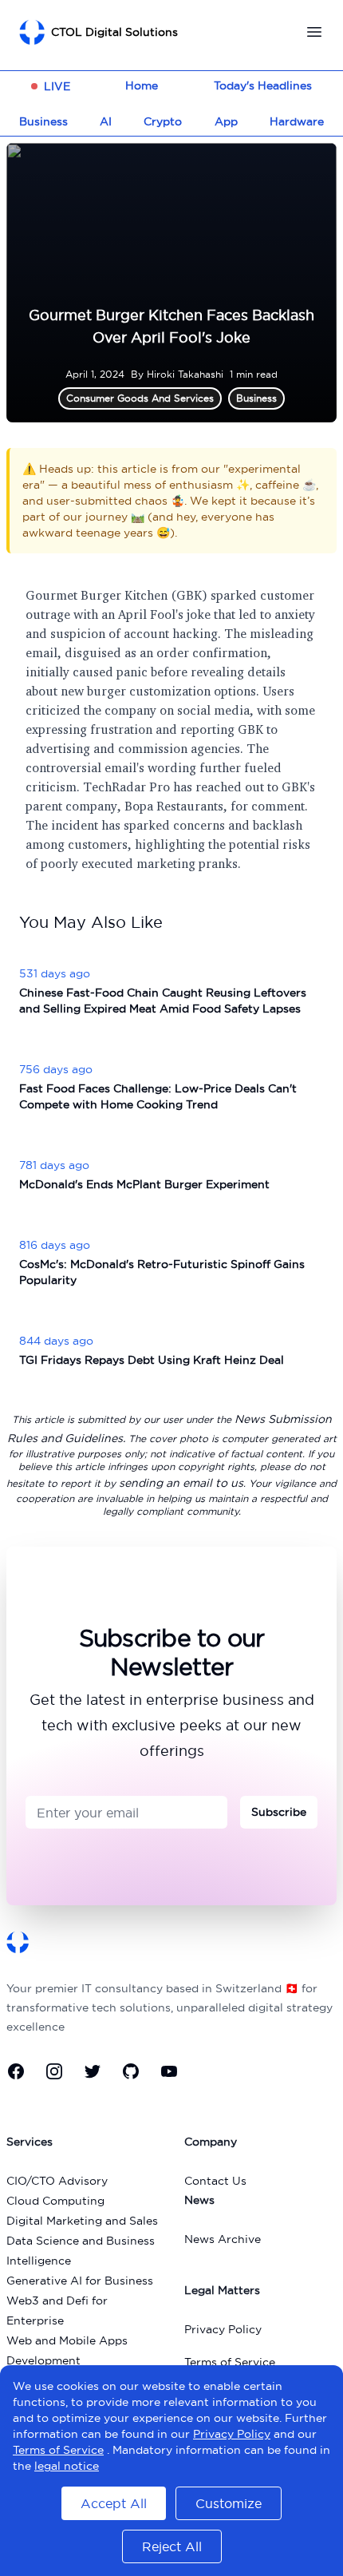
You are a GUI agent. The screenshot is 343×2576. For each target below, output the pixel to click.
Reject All (172, 2546)
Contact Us (215, 2181)
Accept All (114, 2503)
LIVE (57, 86)
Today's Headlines (263, 85)
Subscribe (279, 1812)
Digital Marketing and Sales (82, 2221)
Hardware (297, 121)
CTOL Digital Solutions (114, 32)
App (226, 121)
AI (106, 121)
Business (43, 121)
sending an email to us (181, 1483)
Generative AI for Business (80, 2281)
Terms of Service (230, 2362)
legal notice (67, 2466)
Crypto (163, 121)
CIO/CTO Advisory (57, 2181)
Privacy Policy (223, 2329)
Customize (229, 2503)
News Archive (223, 2239)
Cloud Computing (55, 2201)
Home (142, 85)
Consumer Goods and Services (140, 398)
